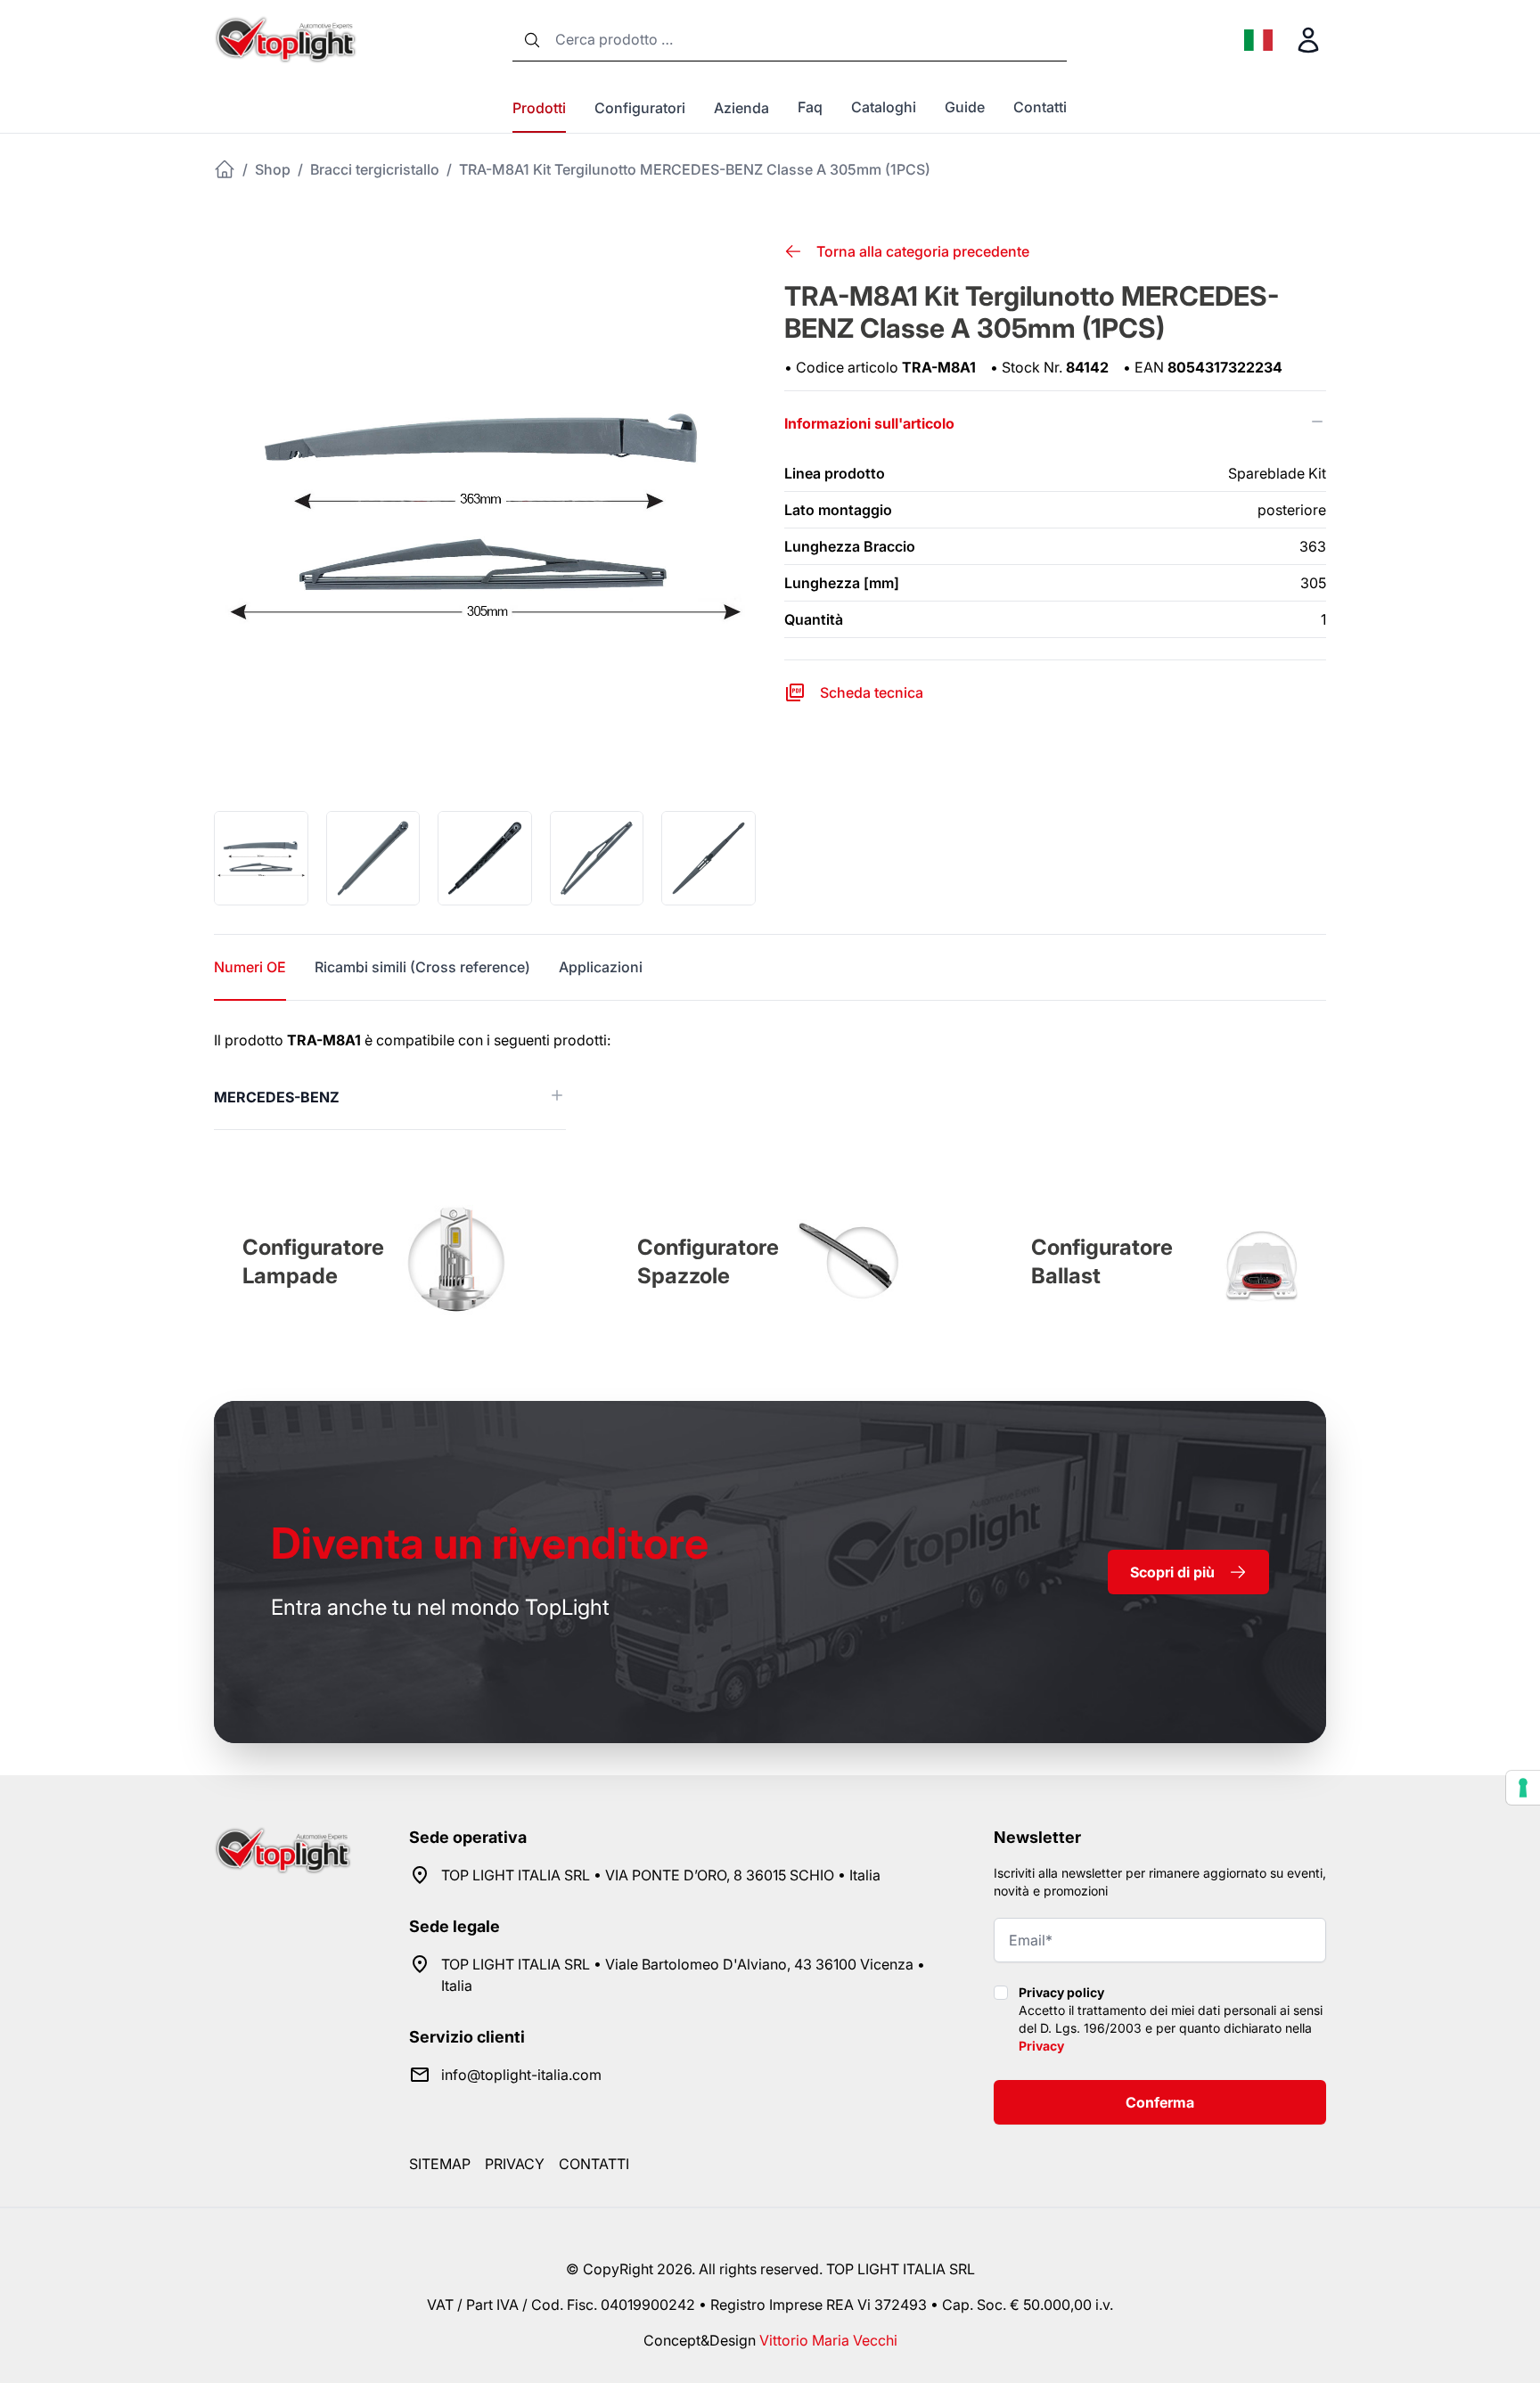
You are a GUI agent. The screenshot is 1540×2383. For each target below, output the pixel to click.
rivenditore (490, 1543)
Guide (965, 107)
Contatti (1040, 107)
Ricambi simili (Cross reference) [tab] (422, 967)
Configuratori (640, 108)
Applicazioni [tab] (601, 967)
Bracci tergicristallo (375, 169)
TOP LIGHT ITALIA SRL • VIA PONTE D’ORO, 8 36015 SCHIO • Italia (661, 1875)
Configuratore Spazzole (708, 1261)
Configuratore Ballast (1102, 1261)
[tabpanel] (770, 1080)
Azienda (741, 108)
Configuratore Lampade (313, 1261)
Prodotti (539, 108)
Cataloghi (884, 107)
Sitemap (440, 2164)
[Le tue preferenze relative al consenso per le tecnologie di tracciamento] (1523, 1788)
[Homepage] (225, 169)
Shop (273, 169)
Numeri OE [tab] (250, 967)
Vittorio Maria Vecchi (828, 2340)
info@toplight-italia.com (521, 2075)
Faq (810, 107)
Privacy (1041, 2046)
